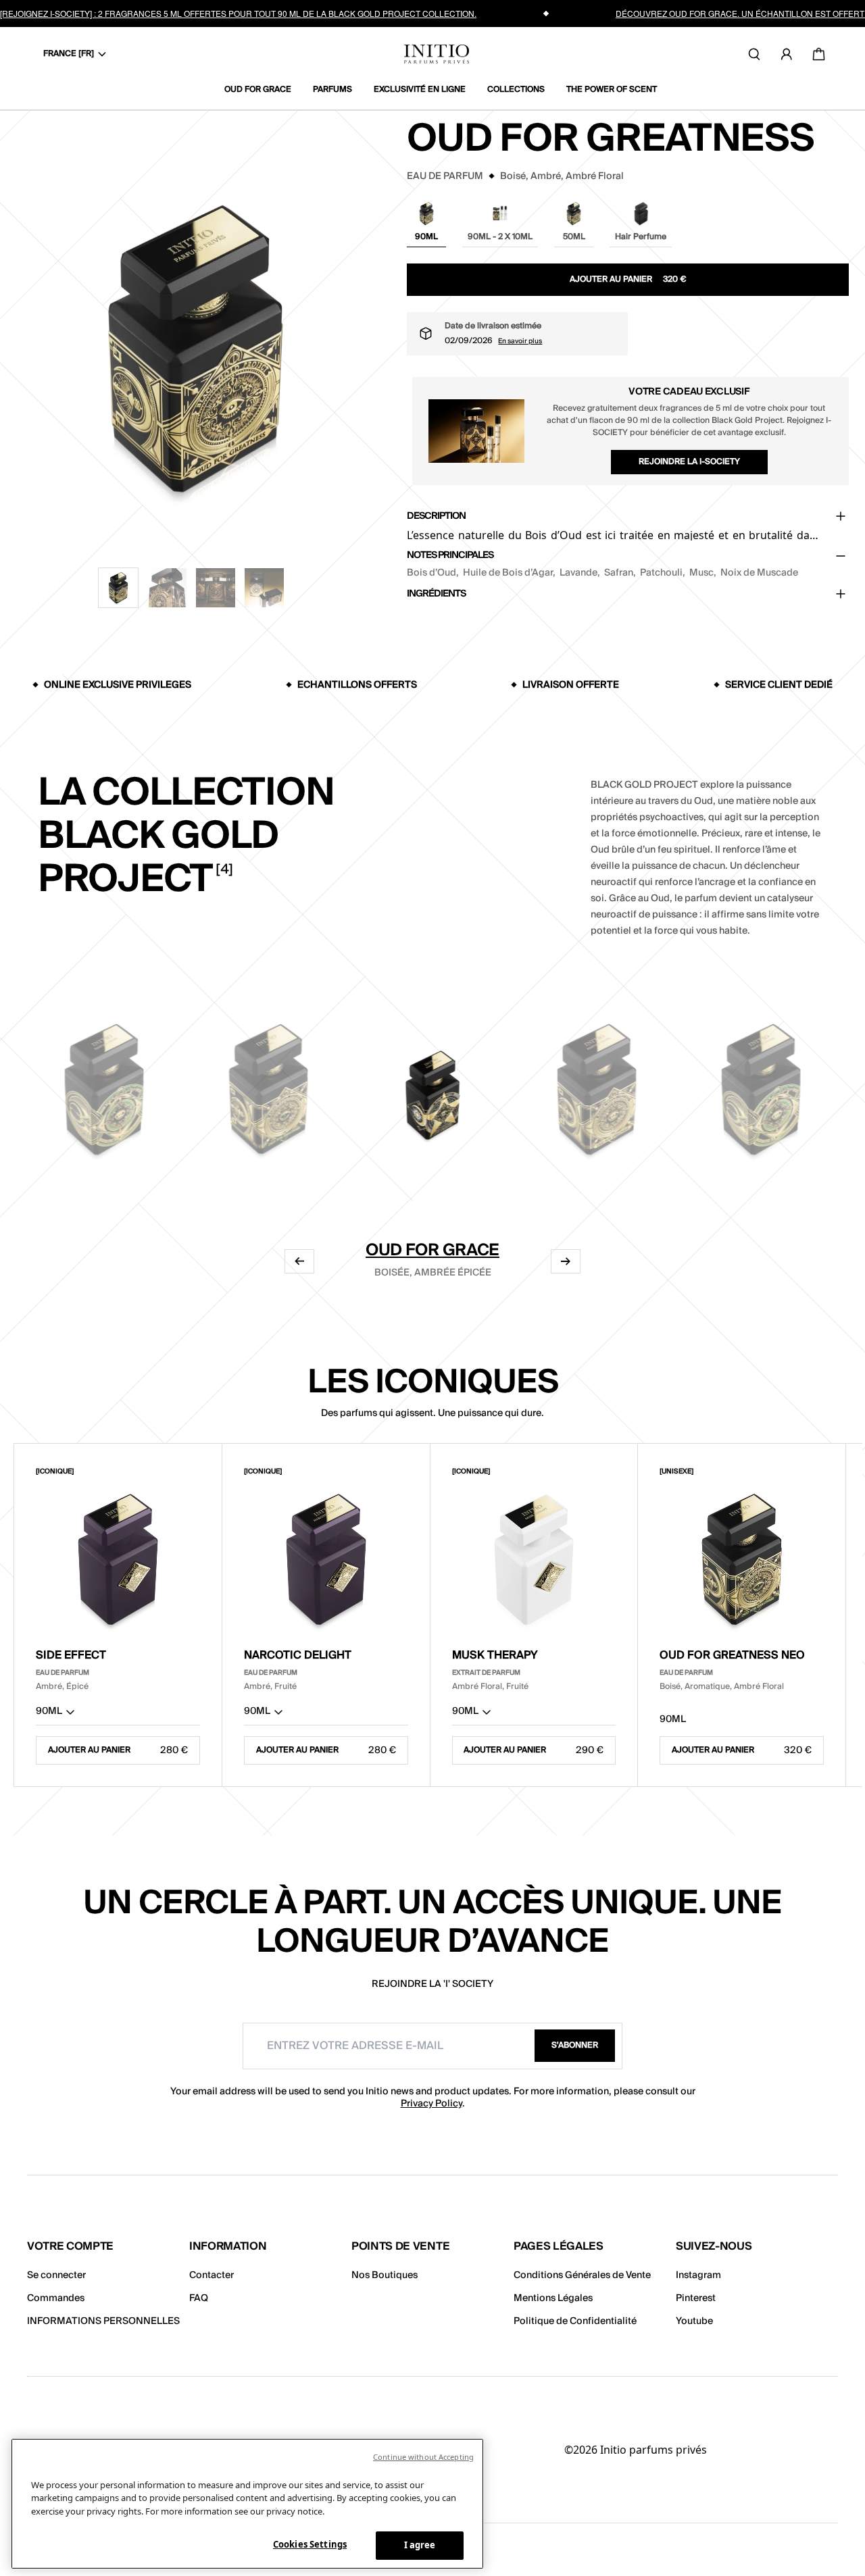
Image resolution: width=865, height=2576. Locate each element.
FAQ (199, 2298)
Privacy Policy (431, 2104)
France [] (69, 54)
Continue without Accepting (423, 2457)
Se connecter (56, 2275)
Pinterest (696, 2298)
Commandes (56, 2298)
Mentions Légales (553, 2298)
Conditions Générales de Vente (582, 2275)
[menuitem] (263, 90)
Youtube (694, 2321)
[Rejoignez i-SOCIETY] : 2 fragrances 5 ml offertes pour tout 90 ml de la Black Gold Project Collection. (238, 13)
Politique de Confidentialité (575, 2321)
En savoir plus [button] (520, 341)
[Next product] (566, 1261)
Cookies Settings (310, 2544)
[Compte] (787, 54)
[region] (247, 2504)
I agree (420, 2545)
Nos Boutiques (385, 2275)
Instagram (698, 2275)
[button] (118, 588)
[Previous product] (299, 1261)
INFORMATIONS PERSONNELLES (103, 2321)
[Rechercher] (754, 54)
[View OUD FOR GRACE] (432, 1091)
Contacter (212, 2275)
